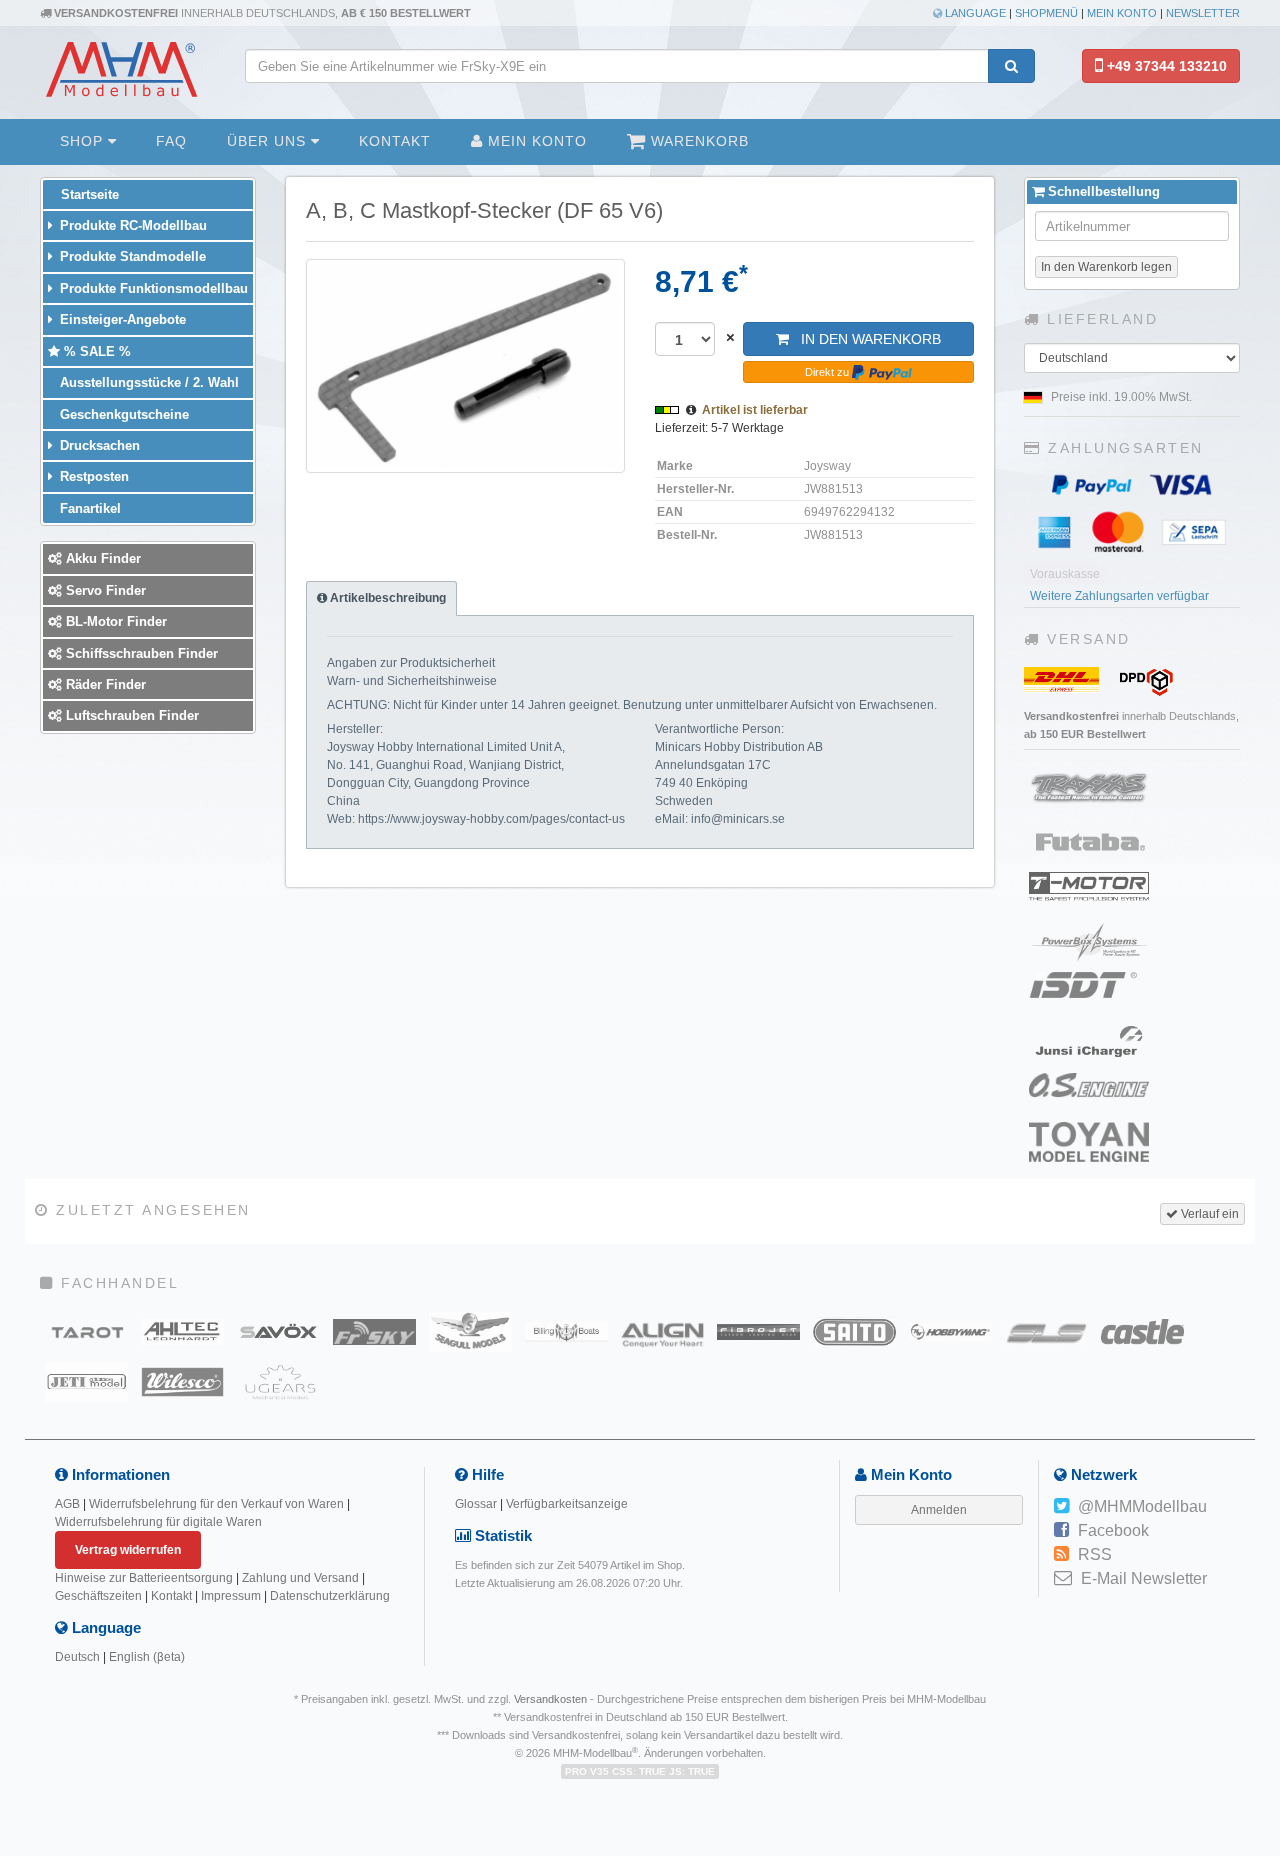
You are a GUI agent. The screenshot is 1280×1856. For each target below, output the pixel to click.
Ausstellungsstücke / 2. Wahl (147, 382)
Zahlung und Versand (300, 1578)
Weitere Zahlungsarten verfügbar (1119, 596)
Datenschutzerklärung (330, 1596)
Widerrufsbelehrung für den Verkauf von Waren (216, 1504)
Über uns (269, 141)
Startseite (88, 194)
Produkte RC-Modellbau (131, 225)
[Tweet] (1061, 1507)
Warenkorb (697, 141)
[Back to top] (1261, 1668)
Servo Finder (104, 590)
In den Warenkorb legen (1106, 267)
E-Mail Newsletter (1144, 1578)
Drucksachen (98, 445)
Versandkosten (550, 1699)
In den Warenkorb (865, 339)
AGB (67, 1504)
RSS (1095, 1554)
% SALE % (95, 351)
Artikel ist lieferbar (755, 410)
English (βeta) (147, 1657)
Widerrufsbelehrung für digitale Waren (158, 1522)
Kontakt (395, 141)
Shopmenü (1046, 13)
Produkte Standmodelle (131, 256)
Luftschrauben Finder (130, 715)
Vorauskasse (1065, 574)
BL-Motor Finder (114, 621)
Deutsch (77, 1657)
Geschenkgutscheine (122, 414)
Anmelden (939, 1510)
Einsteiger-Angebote (121, 319)
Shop (84, 141)
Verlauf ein (1208, 1214)
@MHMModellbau (1142, 1506)
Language (974, 13)
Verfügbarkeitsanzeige (567, 1504)
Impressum (231, 1596)
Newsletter (1203, 13)
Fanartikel (88, 508)
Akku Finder (101, 558)
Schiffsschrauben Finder (140, 653)
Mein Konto (1122, 13)
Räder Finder (104, 684)
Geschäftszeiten (98, 1596)
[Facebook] (1061, 1531)
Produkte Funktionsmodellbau (152, 288)
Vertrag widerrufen (128, 1550)
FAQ (171, 141)
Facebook (1113, 1530)
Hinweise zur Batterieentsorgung (144, 1578)
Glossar (476, 1504)
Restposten (92, 476)
